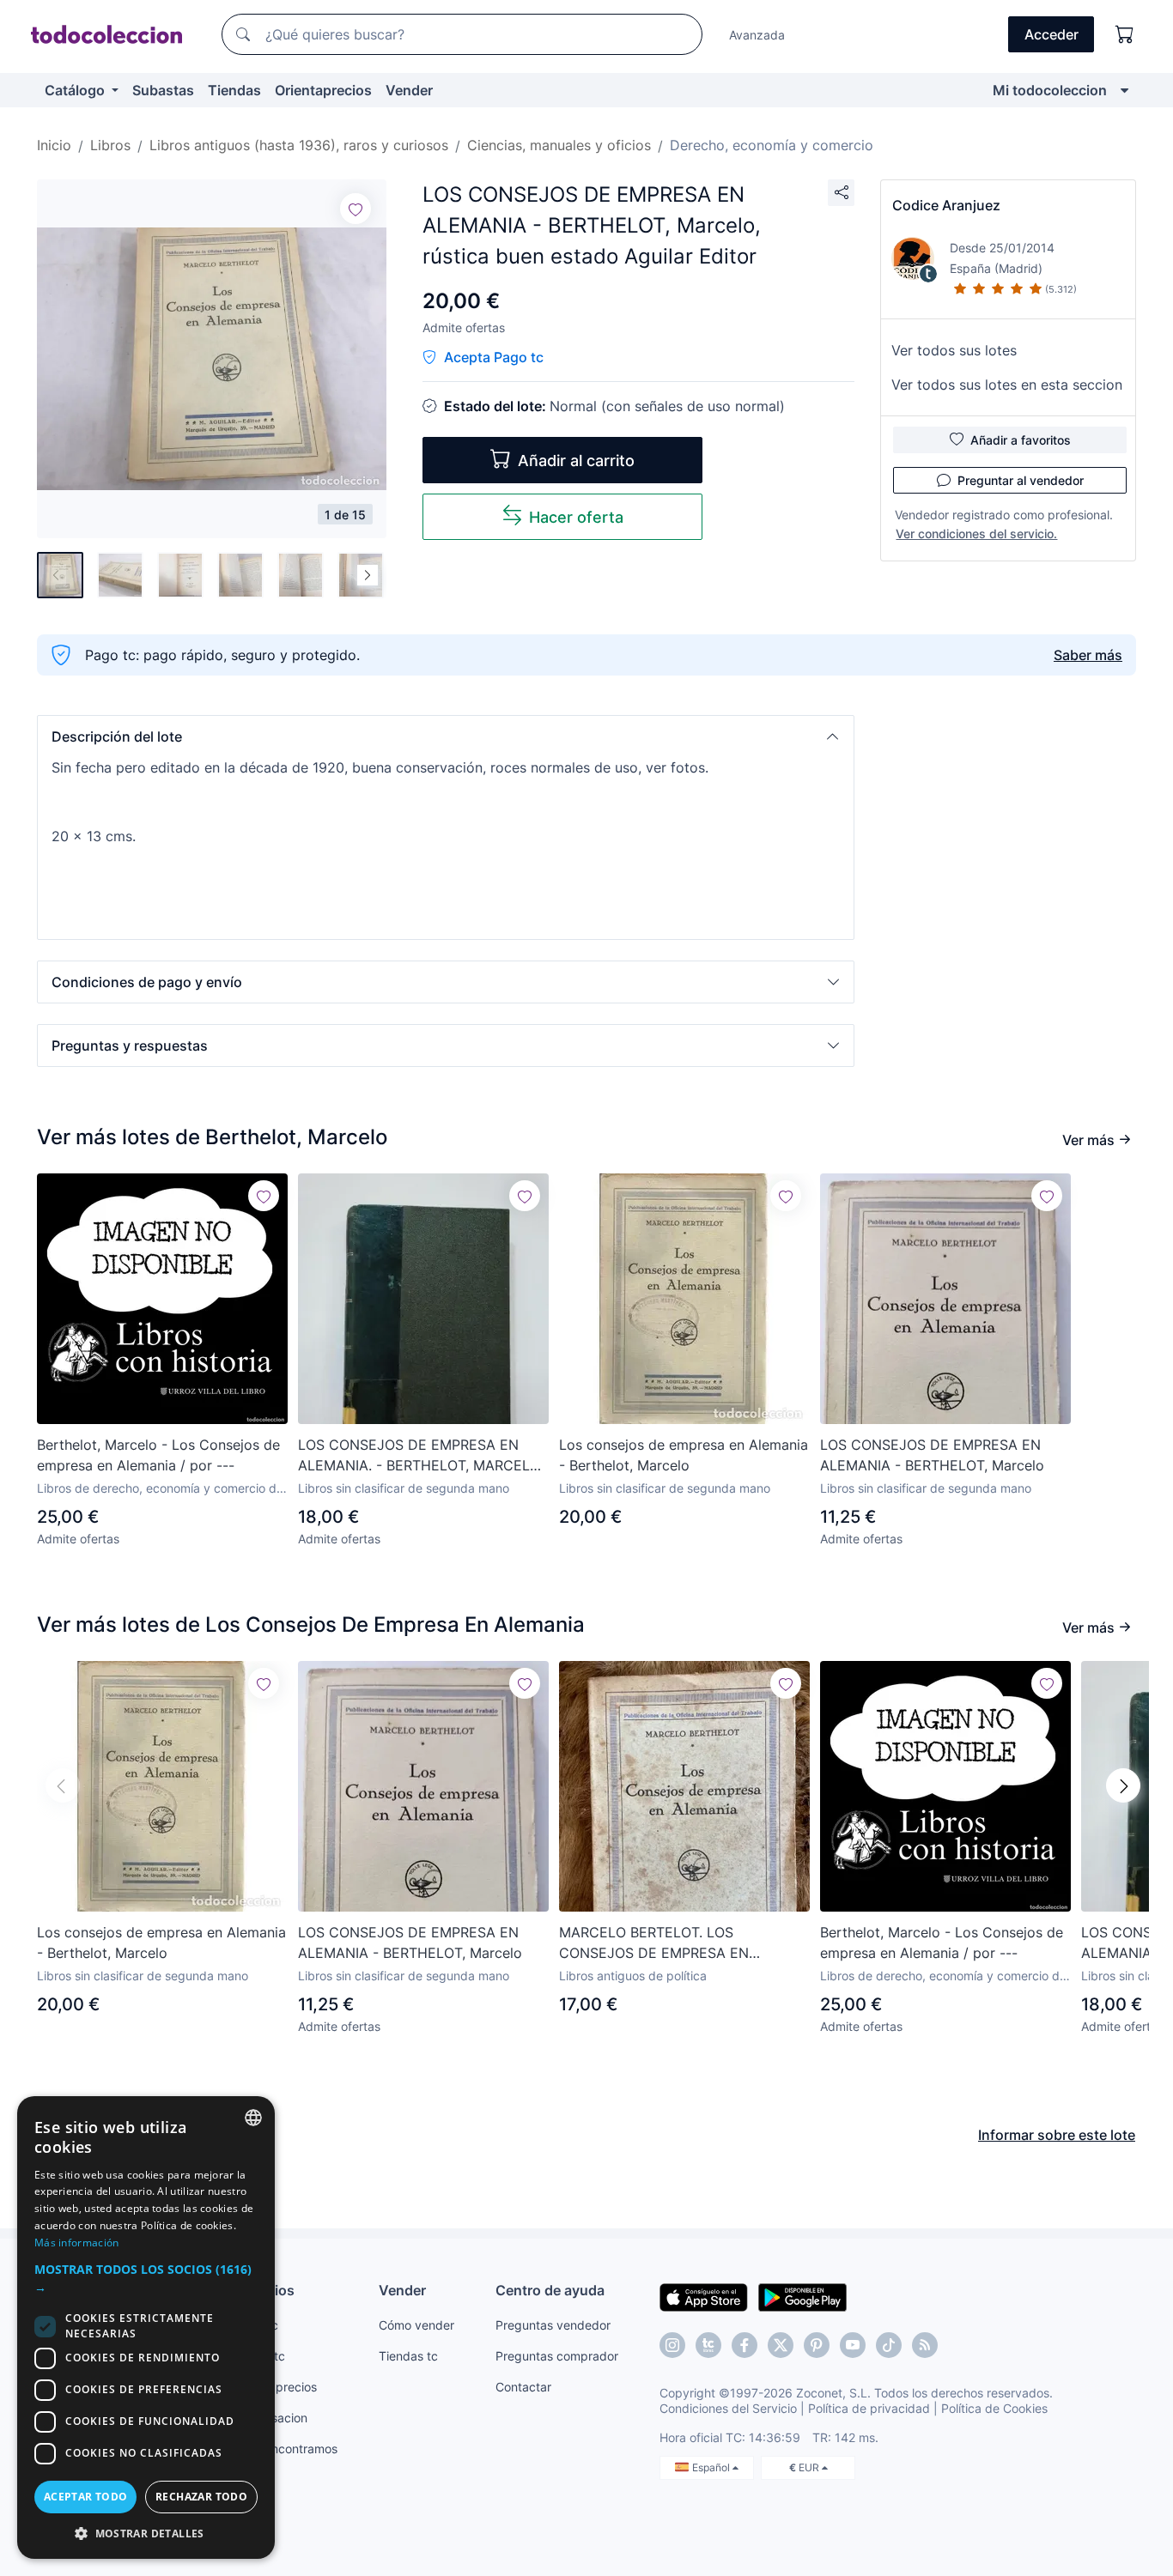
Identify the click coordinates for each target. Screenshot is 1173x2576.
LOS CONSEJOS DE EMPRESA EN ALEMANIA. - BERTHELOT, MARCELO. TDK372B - (420, 1456)
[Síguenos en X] (781, 2345)
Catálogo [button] (76, 90)
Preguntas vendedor (553, 2325)
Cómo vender (416, 2325)
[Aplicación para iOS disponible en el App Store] (704, 2296)
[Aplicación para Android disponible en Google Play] (802, 2296)
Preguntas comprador (557, 2356)
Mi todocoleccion (1050, 90)
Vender (409, 90)
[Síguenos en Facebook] (745, 2345)
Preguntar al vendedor (1021, 480)
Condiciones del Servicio (728, 2408)
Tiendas (234, 90)
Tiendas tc (408, 2356)
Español (712, 2467)
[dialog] (146, 2327)
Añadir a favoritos (1021, 440)
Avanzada (757, 35)
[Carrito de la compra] (1125, 34)
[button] (446, 736)
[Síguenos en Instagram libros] (708, 2345)
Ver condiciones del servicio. (976, 533)
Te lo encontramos (286, 2449)
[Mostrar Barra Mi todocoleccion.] (1124, 90)
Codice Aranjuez (946, 205)
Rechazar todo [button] (201, 2497)
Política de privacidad (869, 2408)
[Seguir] (356, 209)
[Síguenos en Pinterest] (817, 2345)
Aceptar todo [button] (86, 2497)
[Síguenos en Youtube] (853, 2345)
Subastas (163, 90)
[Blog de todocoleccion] (925, 2345)
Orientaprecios (323, 90)
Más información (77, 2243)
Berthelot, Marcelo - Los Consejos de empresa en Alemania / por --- (158, 1455)
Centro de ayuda (550, 2290)
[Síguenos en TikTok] (889, 2345)
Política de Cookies (994, 2408)
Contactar (523, 2387)
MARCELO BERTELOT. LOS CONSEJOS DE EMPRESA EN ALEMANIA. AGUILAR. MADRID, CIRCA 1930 (683, 1943)
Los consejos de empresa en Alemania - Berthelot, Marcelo (684, 1455)
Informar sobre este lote (1057, 2135)
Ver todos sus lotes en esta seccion (1007, 385)
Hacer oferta (576, 517)
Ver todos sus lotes (954, 350)
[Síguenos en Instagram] (672, 2345)
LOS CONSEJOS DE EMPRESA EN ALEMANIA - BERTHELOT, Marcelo (932, 1455)
